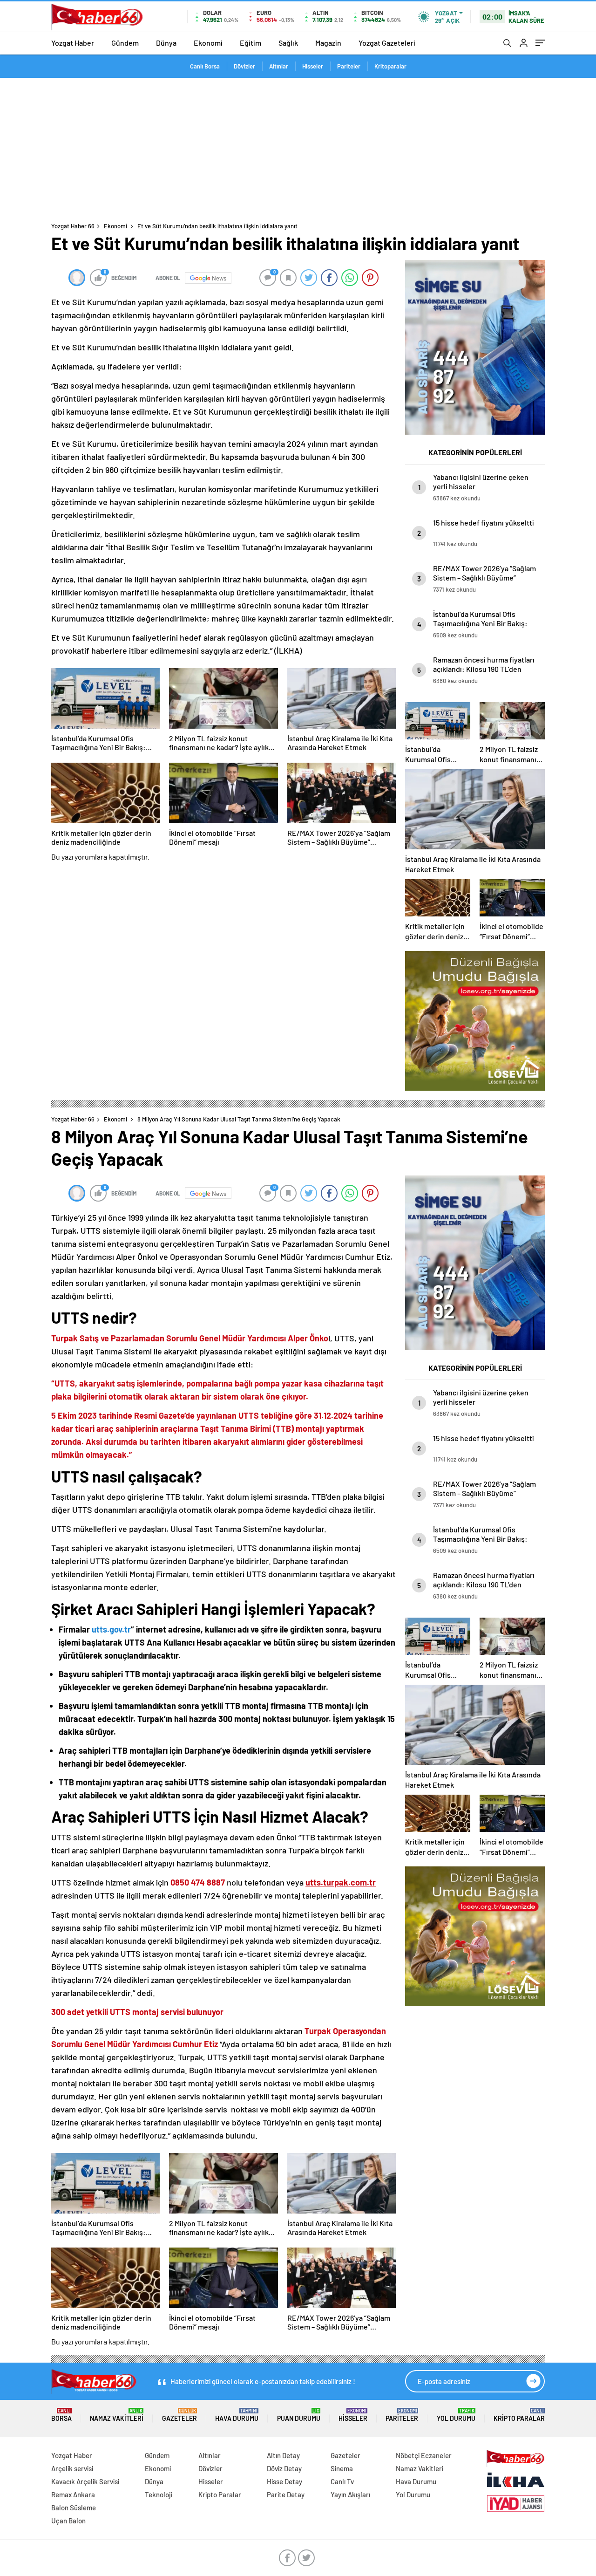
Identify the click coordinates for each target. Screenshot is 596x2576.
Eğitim (251, 43)
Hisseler (313, 66)
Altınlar (279, 66)
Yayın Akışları (350, 2494)
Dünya (166, 43)
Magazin (328, 43)
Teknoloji (159, 2494)
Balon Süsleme (74, 2508)
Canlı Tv (342, 2481)
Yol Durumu (456, 2415)
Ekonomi (208, 43)
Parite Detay (286, 2494)
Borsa (61, 2415)
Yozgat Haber (73, 43)
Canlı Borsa (205, 66)
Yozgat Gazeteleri (387, 43)
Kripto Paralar (519, 2415)
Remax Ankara (73, 2494)
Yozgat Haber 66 (73, 226)
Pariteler (349, 66)
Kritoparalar (390, 66)
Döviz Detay (284, 2468)
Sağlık (288, 43)
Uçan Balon (68, 2521)
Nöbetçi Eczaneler (424, 2455)
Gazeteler (179, 2415)
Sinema (342, 2468)
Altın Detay (283, 2455)
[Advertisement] (298, 148)
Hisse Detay (284, 2481)
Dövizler (244, 66)
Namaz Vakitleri (117, 2415)
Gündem (125, 43)
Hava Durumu (237, 2415)
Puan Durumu (299, 2415)
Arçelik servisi (72, 2468)
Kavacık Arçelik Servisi (85, 2481)
